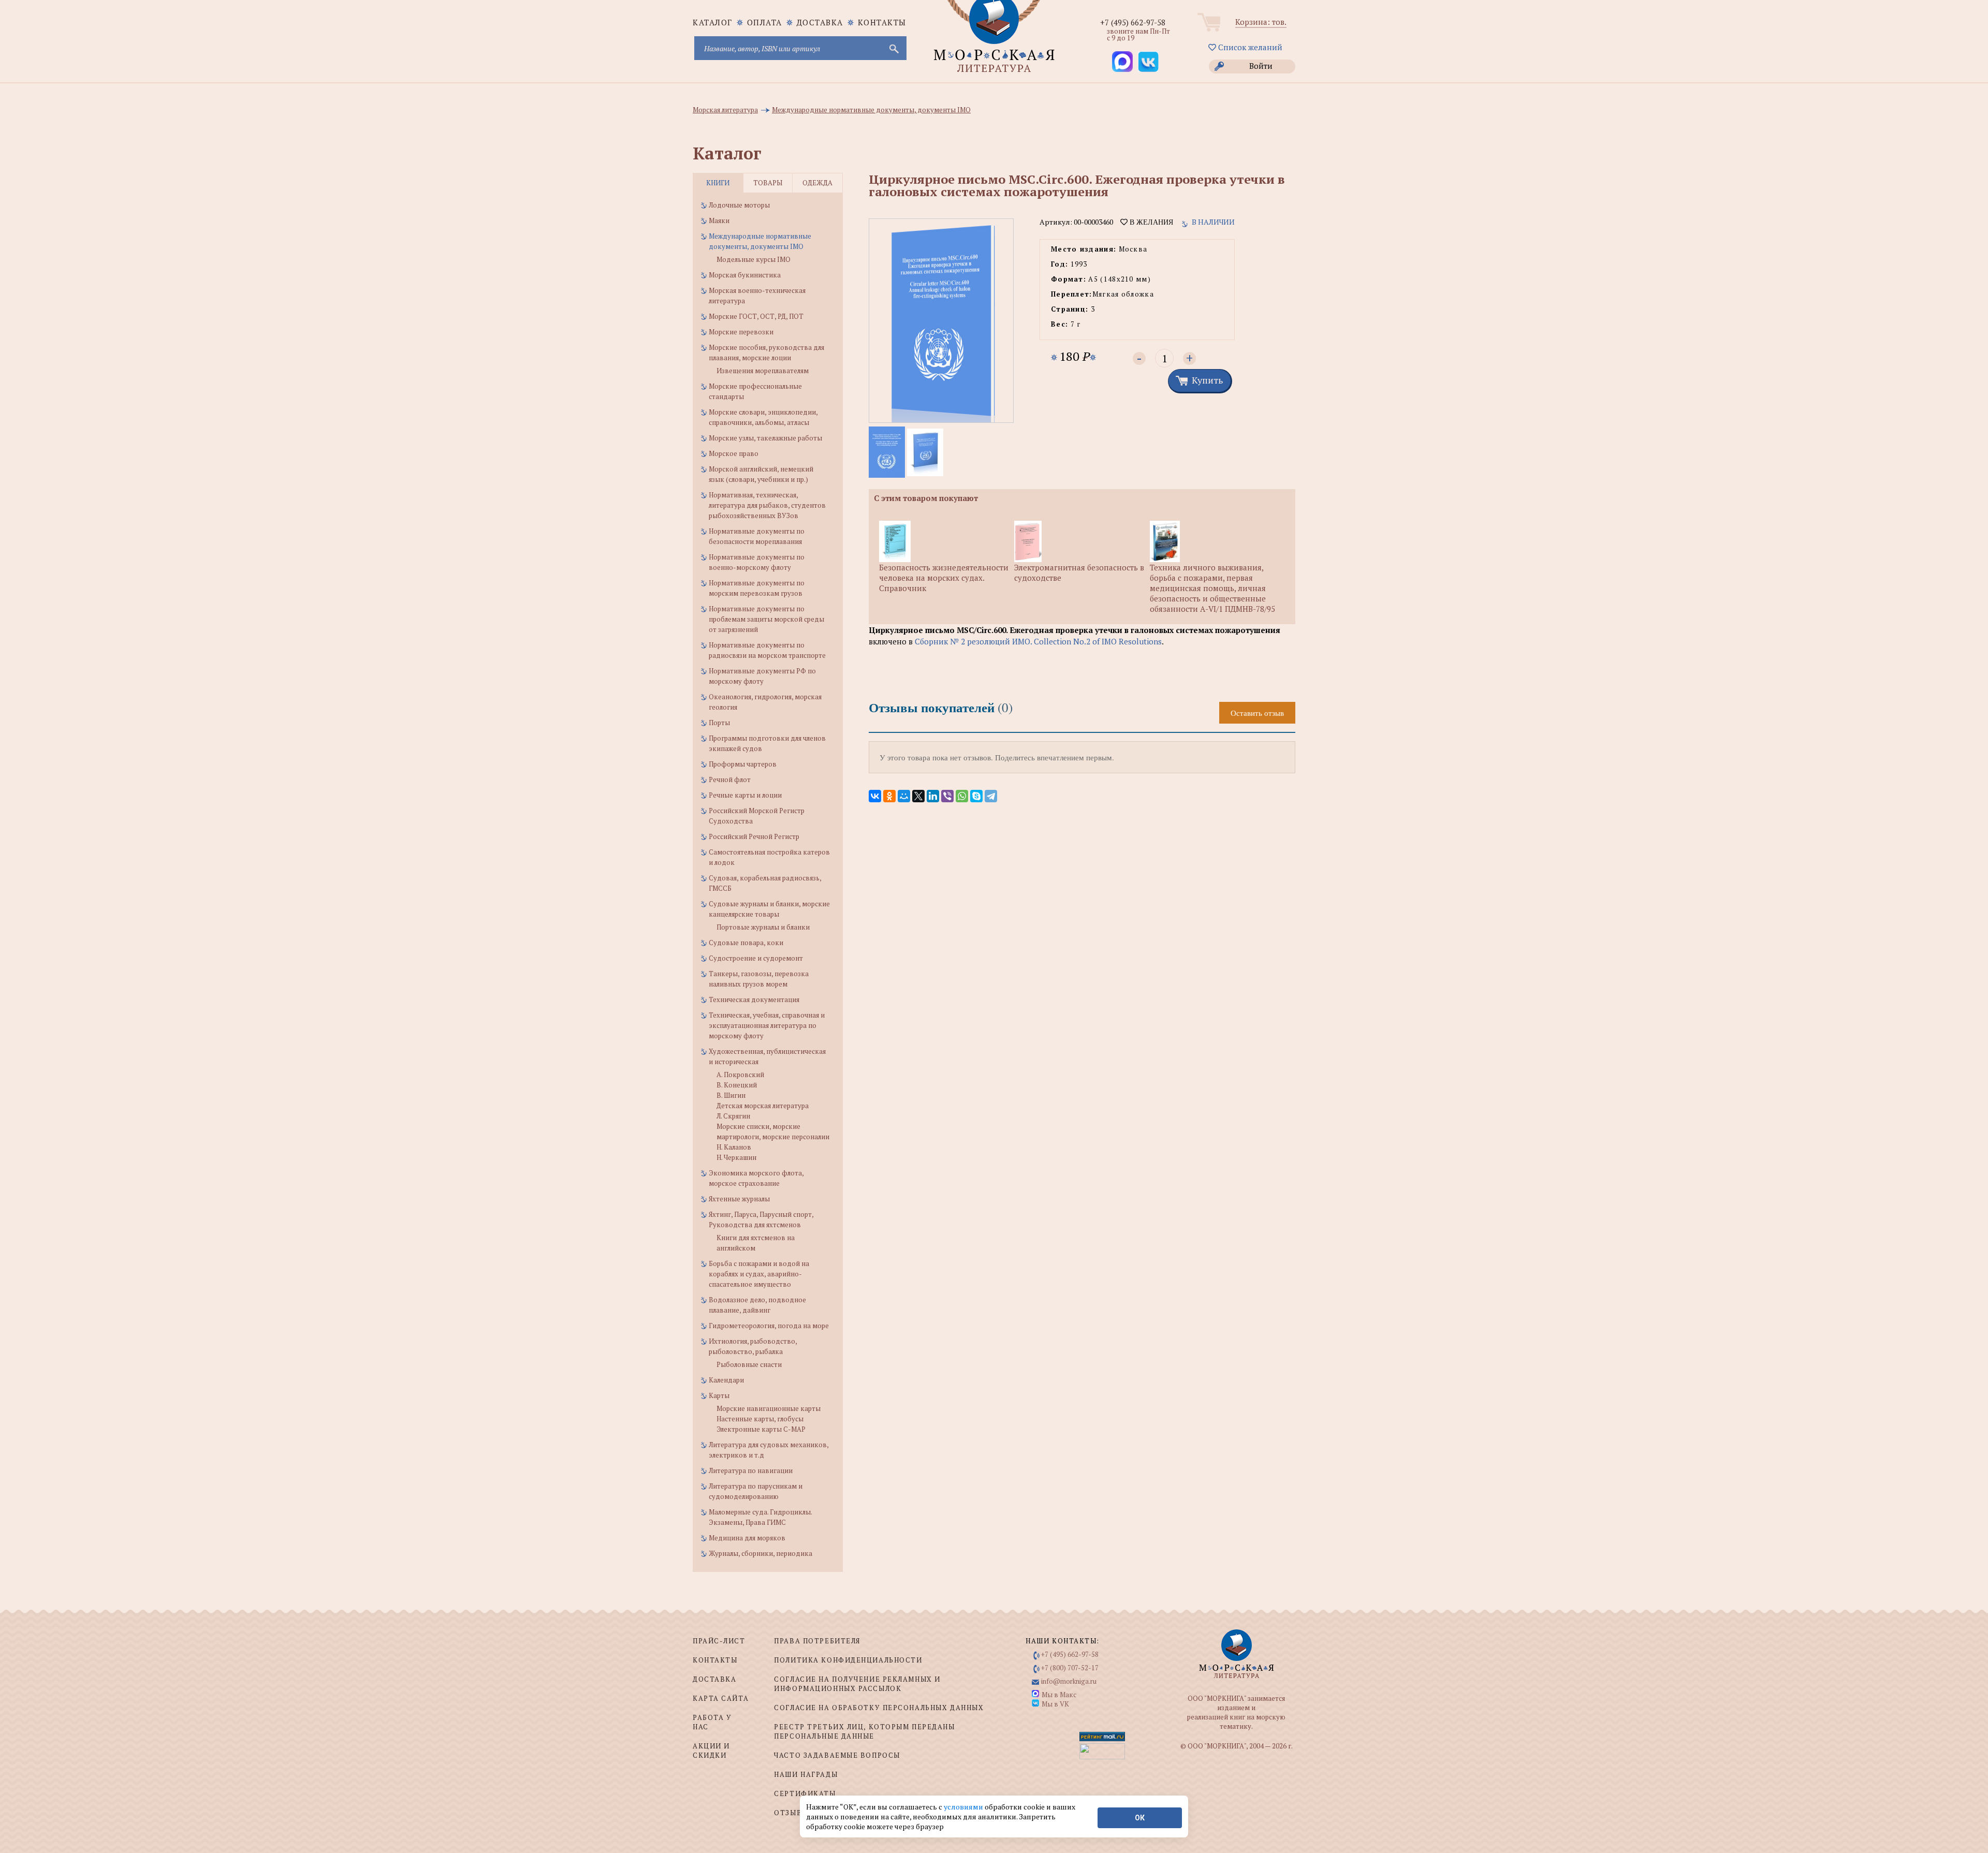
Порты (719, 723)
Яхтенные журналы (739, 1199)
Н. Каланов (734, 1147)
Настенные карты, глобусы (760, 1419)
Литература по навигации (751, 1470)
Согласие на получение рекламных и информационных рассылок (857, 1684)
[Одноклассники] (889, 796)
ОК (1140, 1818)
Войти (1261, 66)
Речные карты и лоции (745, 795)
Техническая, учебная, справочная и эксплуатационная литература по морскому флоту (767, 1025)
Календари (726, 1380)
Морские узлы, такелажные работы (765, 438)
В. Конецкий (737, 1085)
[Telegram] (991, 796)
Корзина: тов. (1261, 22)
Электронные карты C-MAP (761, 1429)
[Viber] (947, 796)
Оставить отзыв (1257, 713)
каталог (713, 22)
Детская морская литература (763, 1106)
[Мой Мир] (904, 796)
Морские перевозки (741, 332)
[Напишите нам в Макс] (1122, 62)
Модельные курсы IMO (754, 259)
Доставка (820, 22)
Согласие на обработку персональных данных (879, 1708)
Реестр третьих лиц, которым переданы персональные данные (864, 1731)
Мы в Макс (1059, 1695)
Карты (719, 1395)
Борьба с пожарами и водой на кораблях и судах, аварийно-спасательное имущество (759, 1274)
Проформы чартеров (743, 764)
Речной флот (730, 780)
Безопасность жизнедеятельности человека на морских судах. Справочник (944, 578)
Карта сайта (721, 1698)
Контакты (882, 22)
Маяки (719, 220)
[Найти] (893, 48)
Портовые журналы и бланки (763, 927)
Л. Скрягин (733, 1116)
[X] (918, 796)
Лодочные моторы (739, 205)
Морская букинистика (745, 275)
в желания (1150, 222)
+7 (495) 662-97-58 (1133, 22)
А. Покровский (740, 1075)
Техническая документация (754, 999)
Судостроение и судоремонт (756, 958)
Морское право (734, 453)
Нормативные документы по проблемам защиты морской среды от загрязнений (766, 619)
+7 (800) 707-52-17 (1070, 1668)
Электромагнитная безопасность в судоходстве (1079, 572)
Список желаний (1249, 47)
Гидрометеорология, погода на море (769, 1326)
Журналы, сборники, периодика (761, 1553)
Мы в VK (1055, 1704)
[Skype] (976, 796)
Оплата (765, 22)
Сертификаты (805, 1793)
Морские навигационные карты (769, 1408)
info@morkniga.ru (1069, 1681)
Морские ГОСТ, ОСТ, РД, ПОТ (756, 316)
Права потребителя (817, 1641)
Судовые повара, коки (746, 943)
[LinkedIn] (933, 796)
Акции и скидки (711, 1751)
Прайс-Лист (719, 1641)
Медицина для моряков (747, 1538)
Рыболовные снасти (749, 1364)
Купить (1207, 380)
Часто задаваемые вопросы (837, 1755)
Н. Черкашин (736, 1157)
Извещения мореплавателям (763, 371)
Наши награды (806, 1774)
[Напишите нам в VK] (1148, 62)
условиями (964, 1807)
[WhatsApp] (962, 796)
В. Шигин (731, 1095)
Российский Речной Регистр (754, 836)
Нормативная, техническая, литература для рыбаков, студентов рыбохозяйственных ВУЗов (767, 505)
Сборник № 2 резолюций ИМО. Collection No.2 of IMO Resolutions (1038, 641)
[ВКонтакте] (875, 796)
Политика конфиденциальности (848, 1660)
